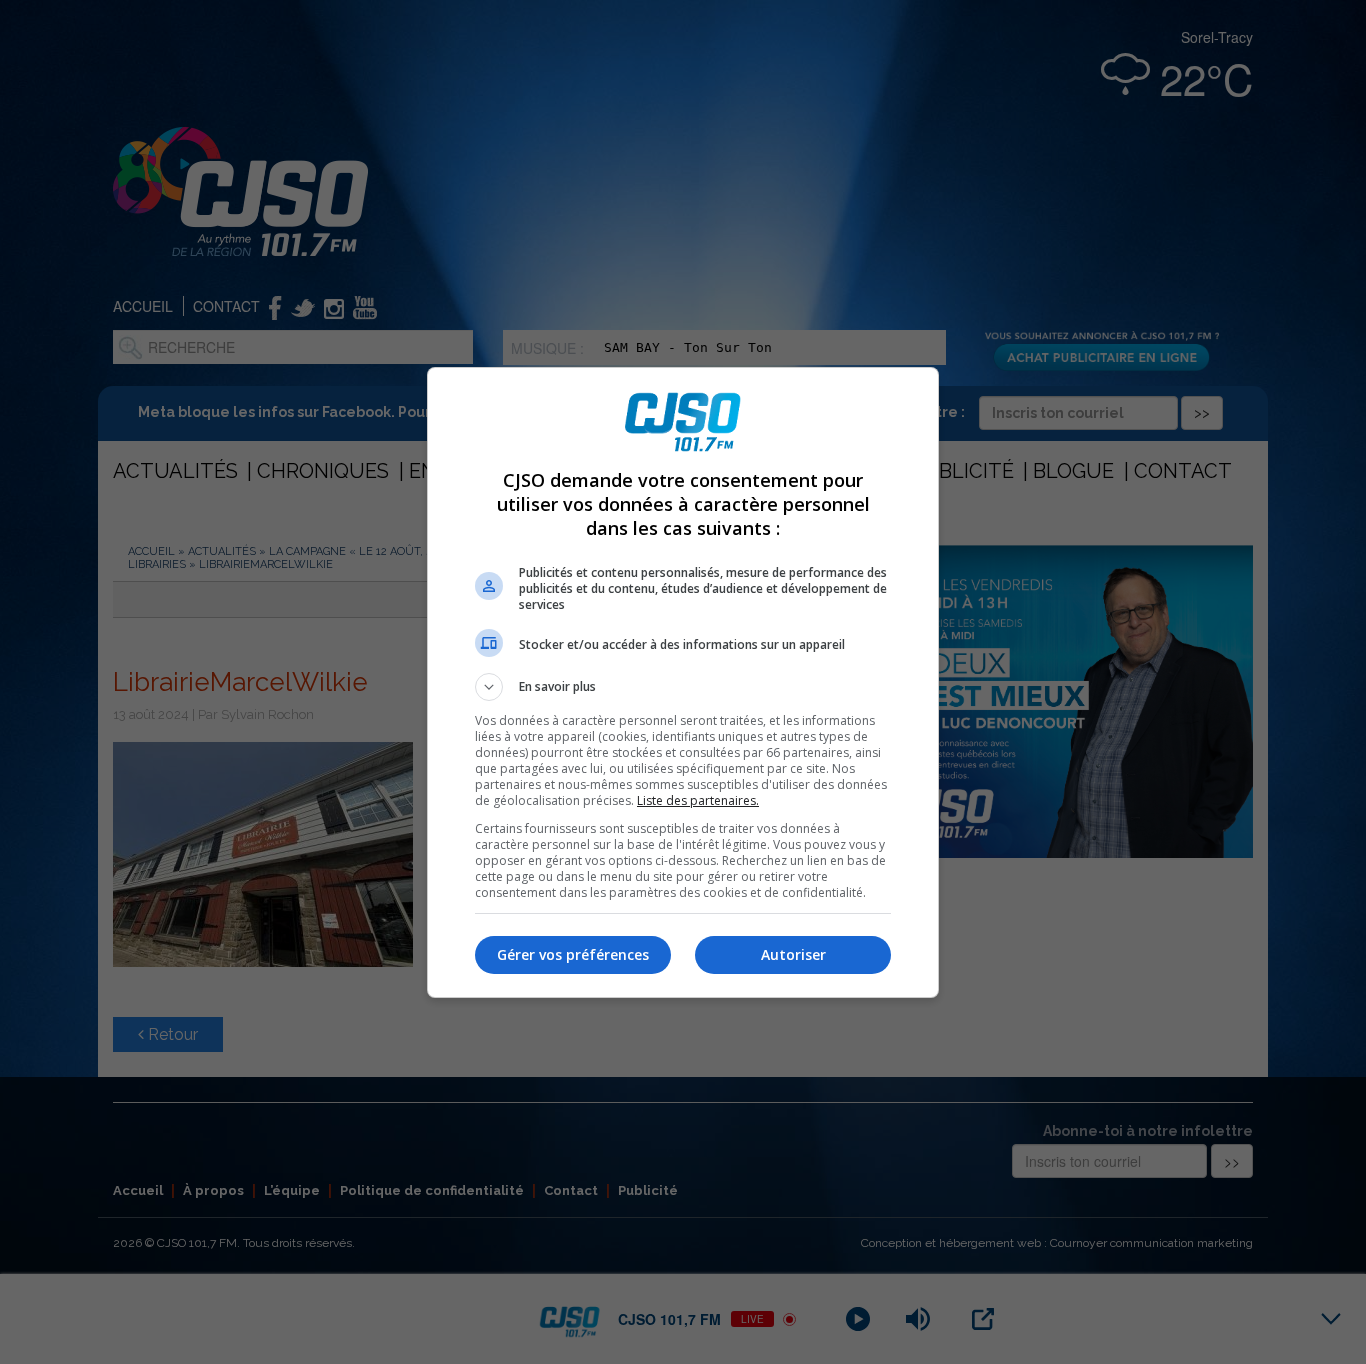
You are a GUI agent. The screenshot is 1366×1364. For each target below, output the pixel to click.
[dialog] (683, 682)
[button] (683, 687)
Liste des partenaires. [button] (698, 800)
